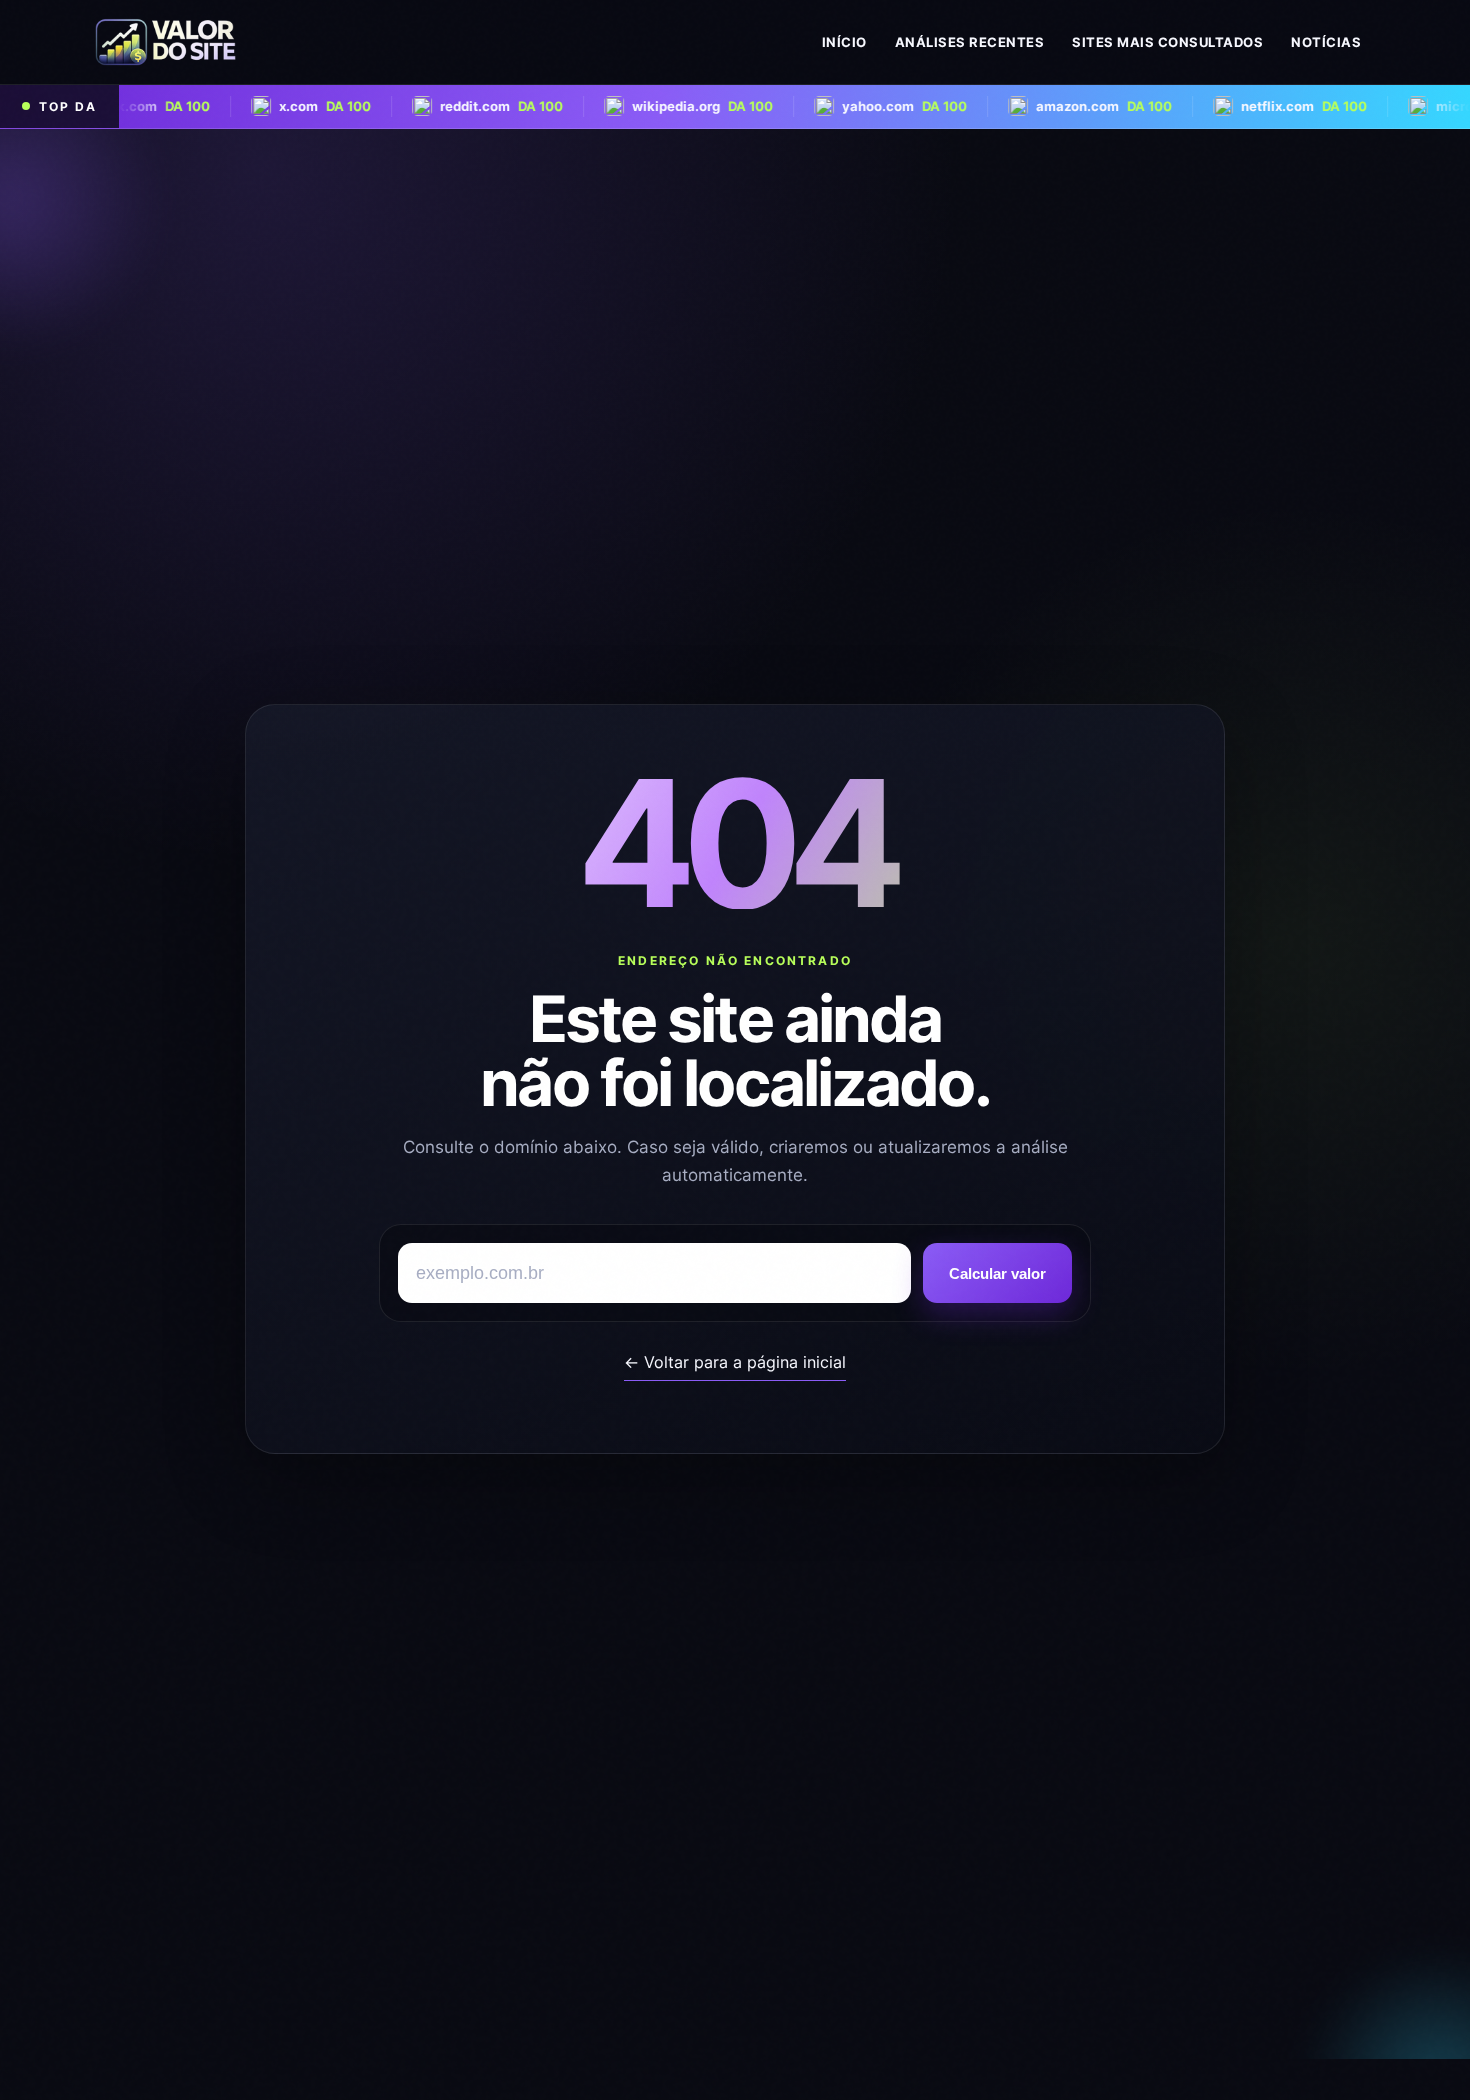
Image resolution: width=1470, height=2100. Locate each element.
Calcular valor (997, 1273)
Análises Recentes (970, 42)
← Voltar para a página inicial (735, 1362)
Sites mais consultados (1167, 42)
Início (844, 42)
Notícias (1326, 42)
